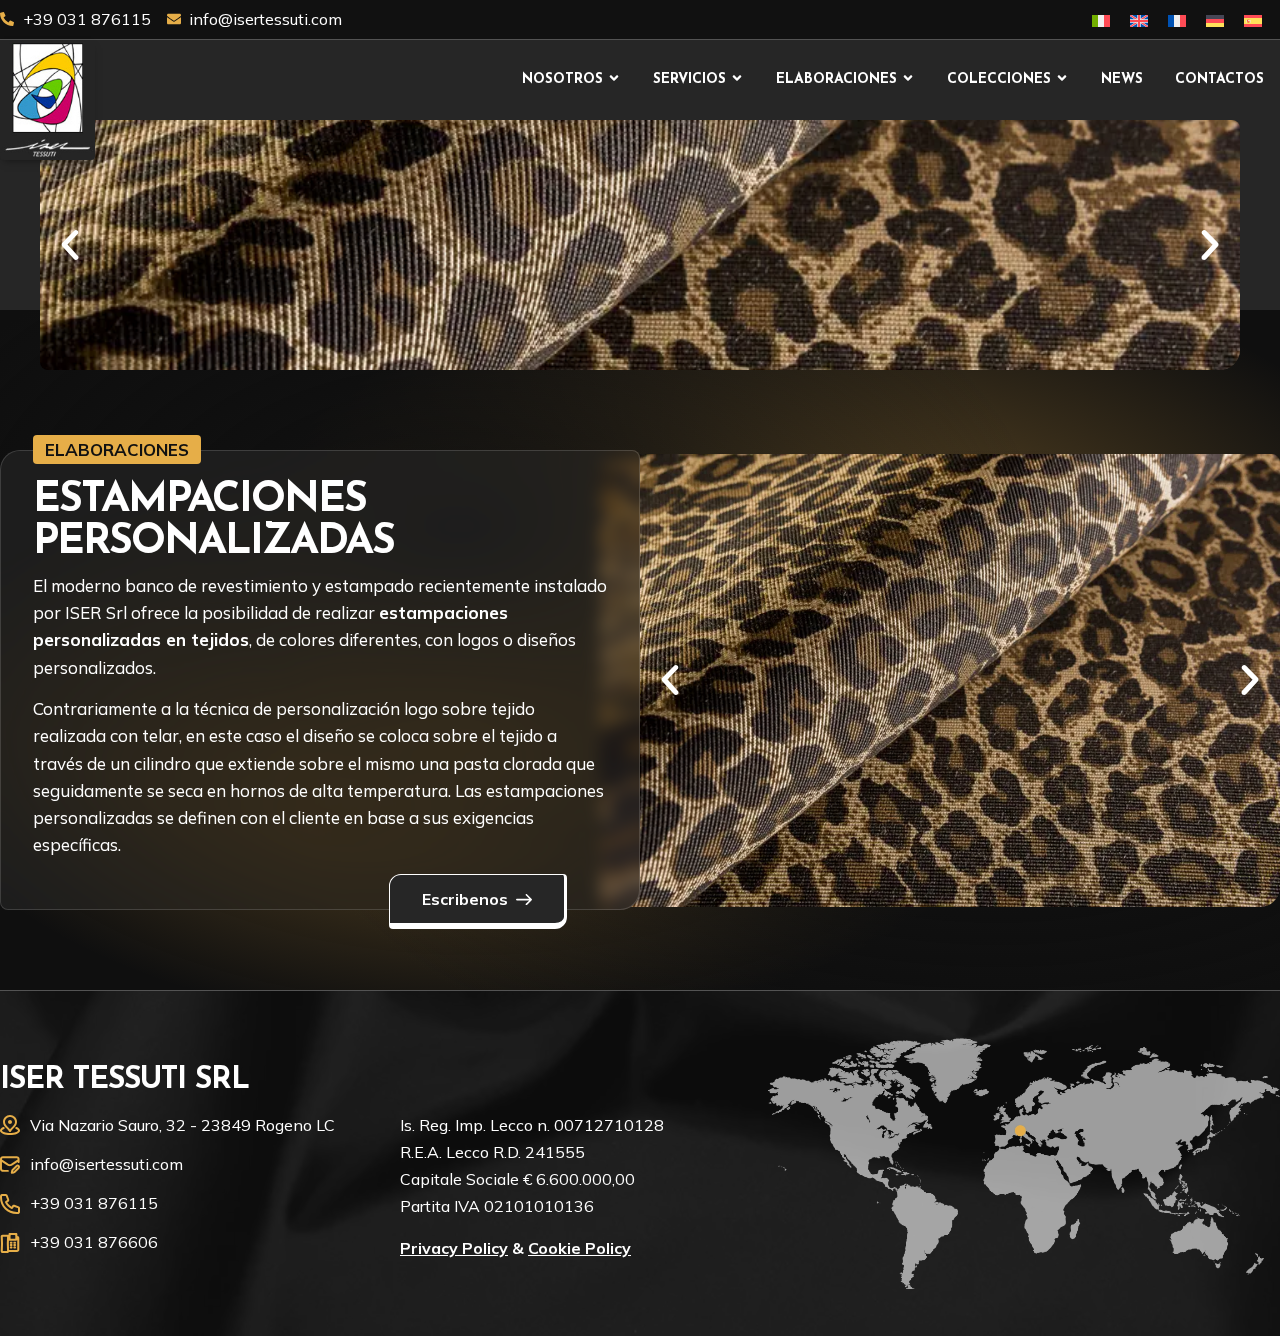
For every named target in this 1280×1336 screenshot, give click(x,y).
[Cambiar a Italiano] (1101, 20)
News (1122, 79)
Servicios (689, 79)
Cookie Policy (579, 1248)
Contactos (1219, 79)
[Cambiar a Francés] (1177, 20)
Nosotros (562, 79)
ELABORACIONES (117, 449)
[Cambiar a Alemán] (1215, 20)
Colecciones (999, 79)
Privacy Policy (454, 1248)
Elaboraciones (836, 79)
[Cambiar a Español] (1253, 20)
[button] (70, 245)
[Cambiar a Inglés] (1139, 20)
